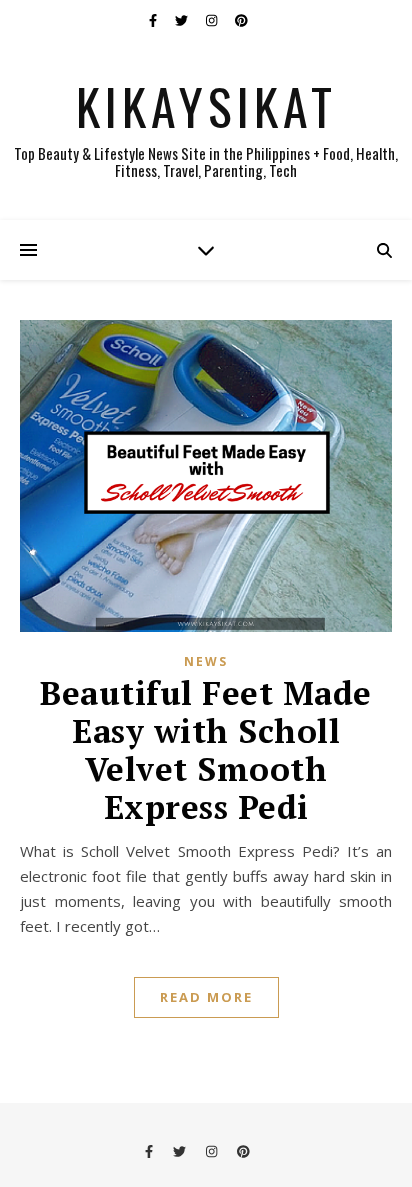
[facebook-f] (154, 20)
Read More (206, 997)
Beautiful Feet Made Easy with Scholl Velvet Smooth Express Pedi (206, 749)
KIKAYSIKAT (206, 105)
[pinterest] (241, 20)
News (206, 661)
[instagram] (213, 20)
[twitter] (183, 20)
